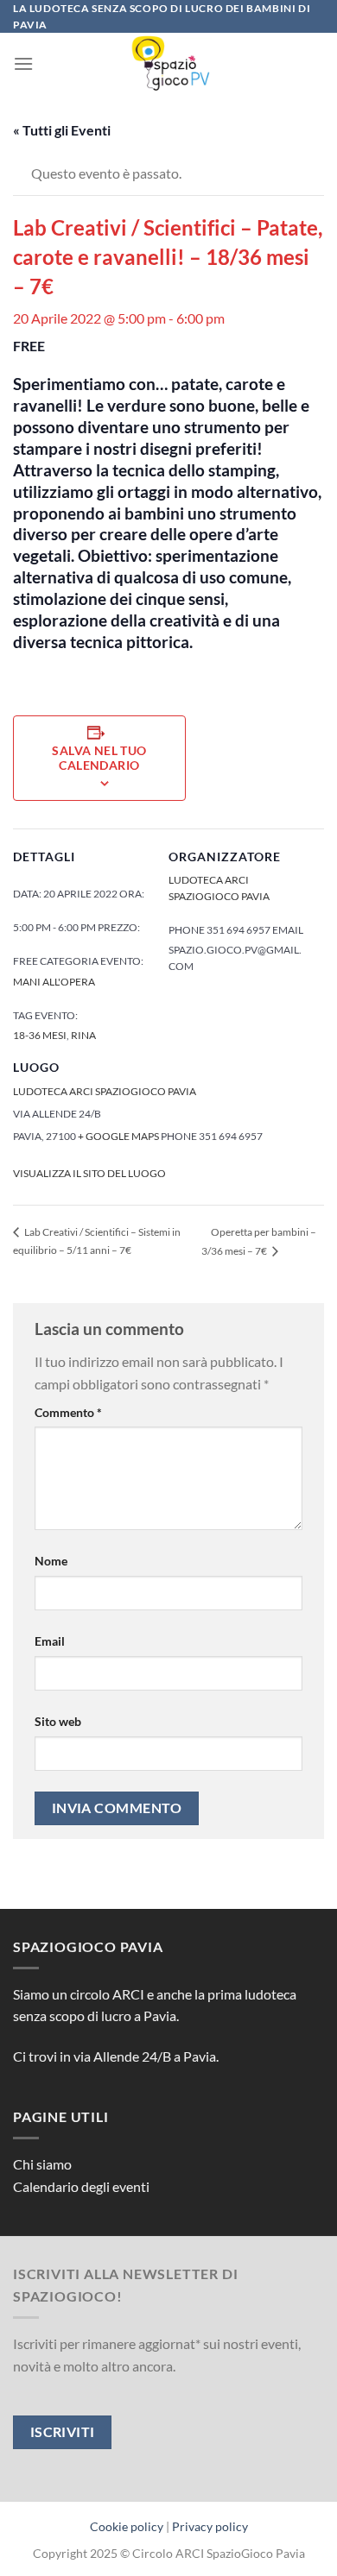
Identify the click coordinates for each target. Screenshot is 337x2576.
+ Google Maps (118, 1136)
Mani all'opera (54, 982)
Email (50, 1641)
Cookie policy (127, 2526)
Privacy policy (210, 2526)
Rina (83, 1035)
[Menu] (23, 63)
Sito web (58, 1721)
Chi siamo (42, 2164)
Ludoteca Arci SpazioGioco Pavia (105, 1091)
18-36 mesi (40, 1035)
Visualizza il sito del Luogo (89, 1173)
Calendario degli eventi (81, 2186)
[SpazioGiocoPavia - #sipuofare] (168, 63)
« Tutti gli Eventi (62, 130)
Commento (68, 1412)
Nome (51, 1561)
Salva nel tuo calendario (99, 758)
